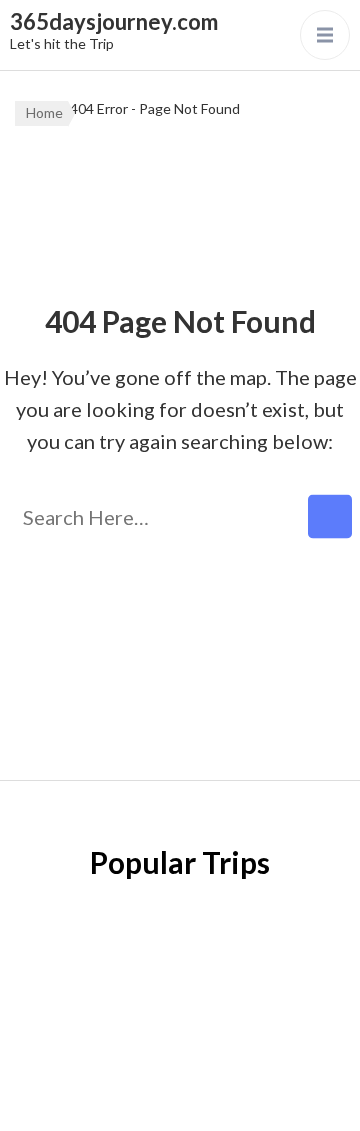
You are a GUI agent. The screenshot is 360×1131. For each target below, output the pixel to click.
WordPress (225, 1095)
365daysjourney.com (114, 21)
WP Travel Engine (250, 1063)
